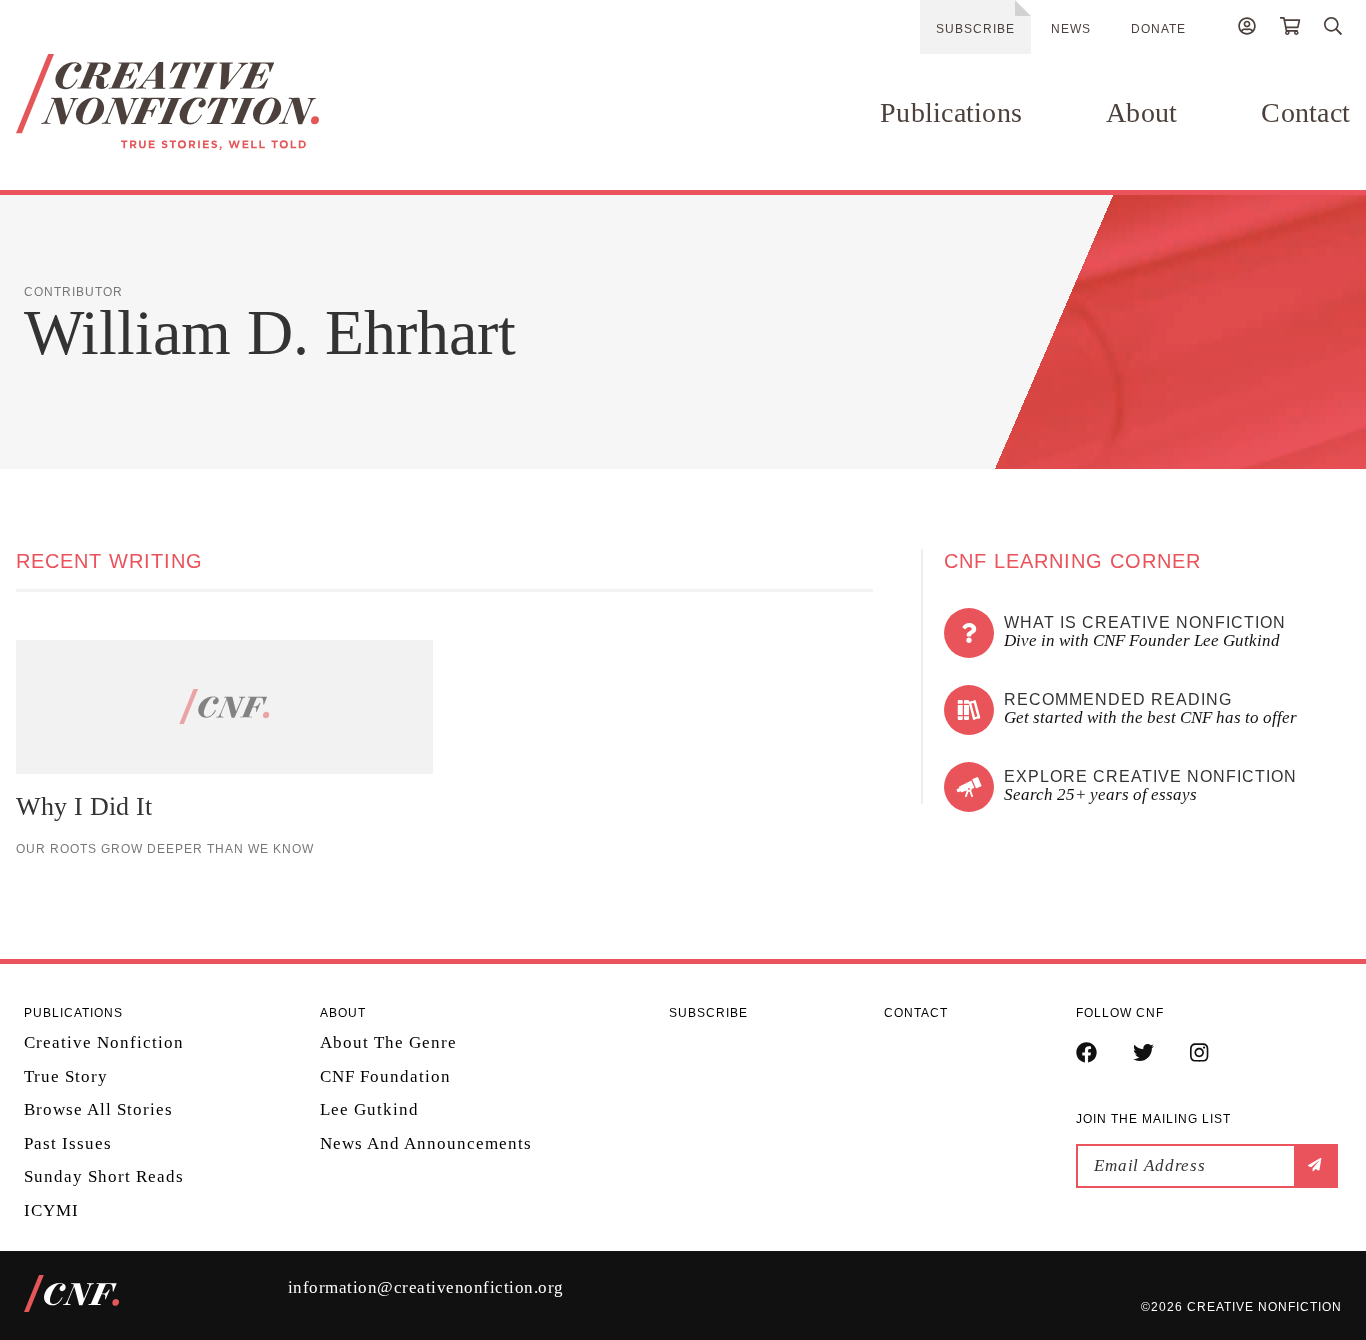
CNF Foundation (385, 1076)
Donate (1158, 29)
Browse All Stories (98, 1109)
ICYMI (51, 1210)
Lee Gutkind (369, 1109)
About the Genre (388, 1042)
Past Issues (68, 1143)
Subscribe (975, 29)
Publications (951, 112)
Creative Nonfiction (104, 1042)
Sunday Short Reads (104, 1176)
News (1071, 29)
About (1141, 112)
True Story (66, 1076)
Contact (1305, 112)
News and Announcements (426, 1143)
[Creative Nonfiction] (216, 102)
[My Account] (1247, 29)
